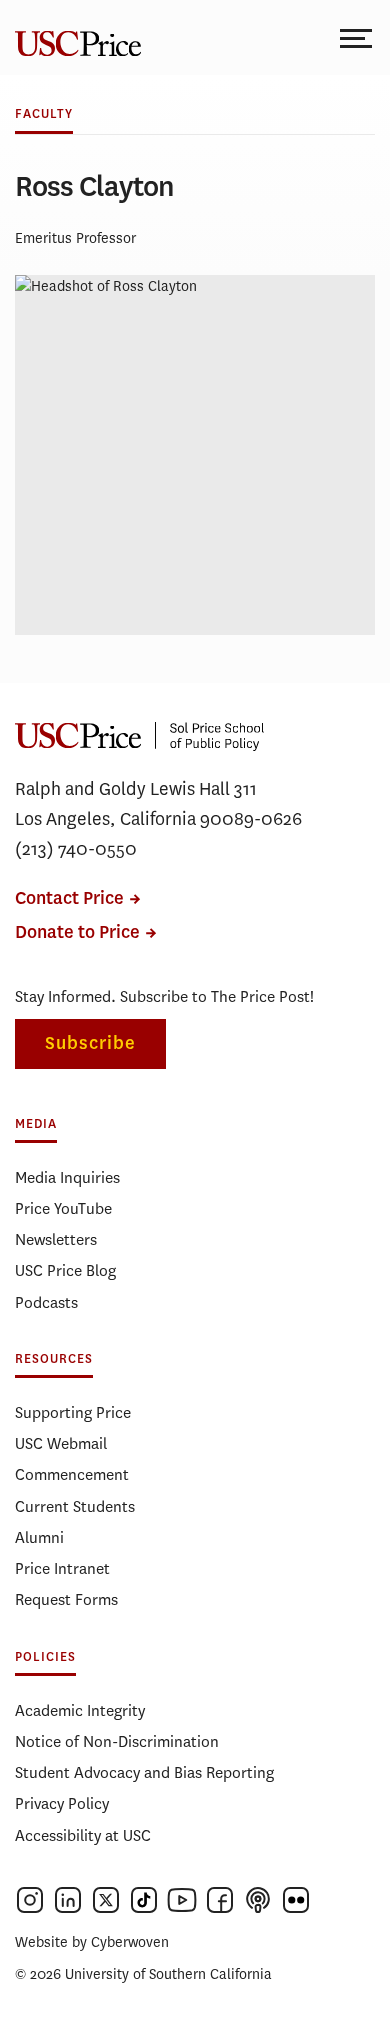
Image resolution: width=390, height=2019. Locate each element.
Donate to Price (77, 932)
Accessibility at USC (83, 1835)
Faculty (44, 114)
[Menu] (357, 37)
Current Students (75, 1506)
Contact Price (69, 898)
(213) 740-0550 (76, 849)
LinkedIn (68, 1900)
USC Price (75, 37)
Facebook (220, 1900)
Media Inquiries (67, 1177)
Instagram (30, 1900)
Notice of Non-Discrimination (117, 1741)
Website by (92, 1942)
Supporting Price (73, 1412)
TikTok (144, 1900)
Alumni (39, 1537)
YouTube (182, 1900)
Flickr (296, 1900)
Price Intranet (62, 1568)
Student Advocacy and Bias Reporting (144, 1772)
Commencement (72, 1474)
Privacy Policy (62, 1803)
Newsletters (56, 1239)
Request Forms (66, 1599)
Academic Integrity (80, 1710)
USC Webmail (61, 1443)
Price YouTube (63, 1208)
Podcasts (46, 1302)
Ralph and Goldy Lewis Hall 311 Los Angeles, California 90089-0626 (158, 804)
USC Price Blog (65, 1270)
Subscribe (90, 1043)
